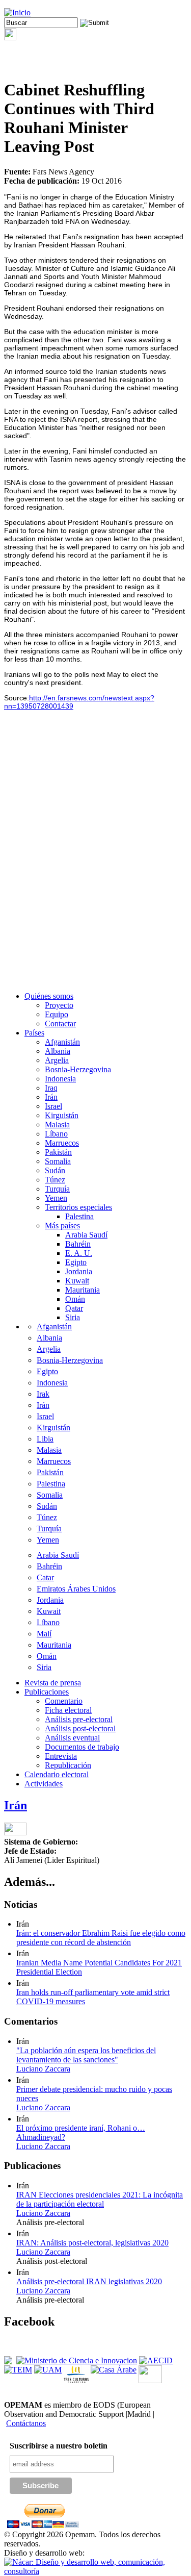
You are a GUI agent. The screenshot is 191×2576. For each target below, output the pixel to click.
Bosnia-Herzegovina (78, 1069)
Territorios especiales (78, 1207)
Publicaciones (47, 1692)
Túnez (55, 1180)
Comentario (64, 1701)
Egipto (76, 1262)
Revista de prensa (53, 1683)
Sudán (55, 1170)
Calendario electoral (57, 1774)
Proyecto (59, 1005)
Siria (73, 1317)
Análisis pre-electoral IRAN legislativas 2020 (89, 2281)
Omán (75, 1299)
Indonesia (60, 1079)
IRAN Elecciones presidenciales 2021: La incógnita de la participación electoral (100, 2199)
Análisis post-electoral (80, 1728)
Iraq (51, 1088)
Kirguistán (62, 1115)
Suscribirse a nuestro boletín (59, 2446)
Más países (62, 1226)
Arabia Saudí (86, 1235)
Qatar (74, 1308)
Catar (45, 1577)
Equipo (57, 1014)
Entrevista (61, 1756)
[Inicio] (17, 12)
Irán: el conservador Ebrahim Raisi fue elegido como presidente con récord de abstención (101, 1938)
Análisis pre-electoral (79, 1719)
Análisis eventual (72, 1738)
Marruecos (62, 1143)
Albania (58, 1051)
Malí (44, 1634)
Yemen (56, 1198)
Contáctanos (26, 2423)
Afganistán (62, 1042)
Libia (45, 1439)
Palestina (79, 1216)
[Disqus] (95, 854)
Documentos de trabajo (82, 1747)
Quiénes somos (49, 996)
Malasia (57, 1125)
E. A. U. (79, 1253)
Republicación (68, 1765)
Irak (43, 1394)
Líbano (56, 1134)
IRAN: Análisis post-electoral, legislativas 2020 (92, 2243)
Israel (53, 1106)
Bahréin (78, 1244)
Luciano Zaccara (43, 2069)
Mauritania (83, 1290)
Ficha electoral (68, 1710)
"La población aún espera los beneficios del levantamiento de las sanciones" (86, 2055)
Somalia (58, 1161)
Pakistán (58, 1152)
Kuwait (77, 1281)
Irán (51, 1097)
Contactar (60, 1024)
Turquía (57, 1189)
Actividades (44, 1784)
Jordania (79, 1271)
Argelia (57, 1060)
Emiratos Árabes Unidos (76, 1589)
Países (34, 1033)
